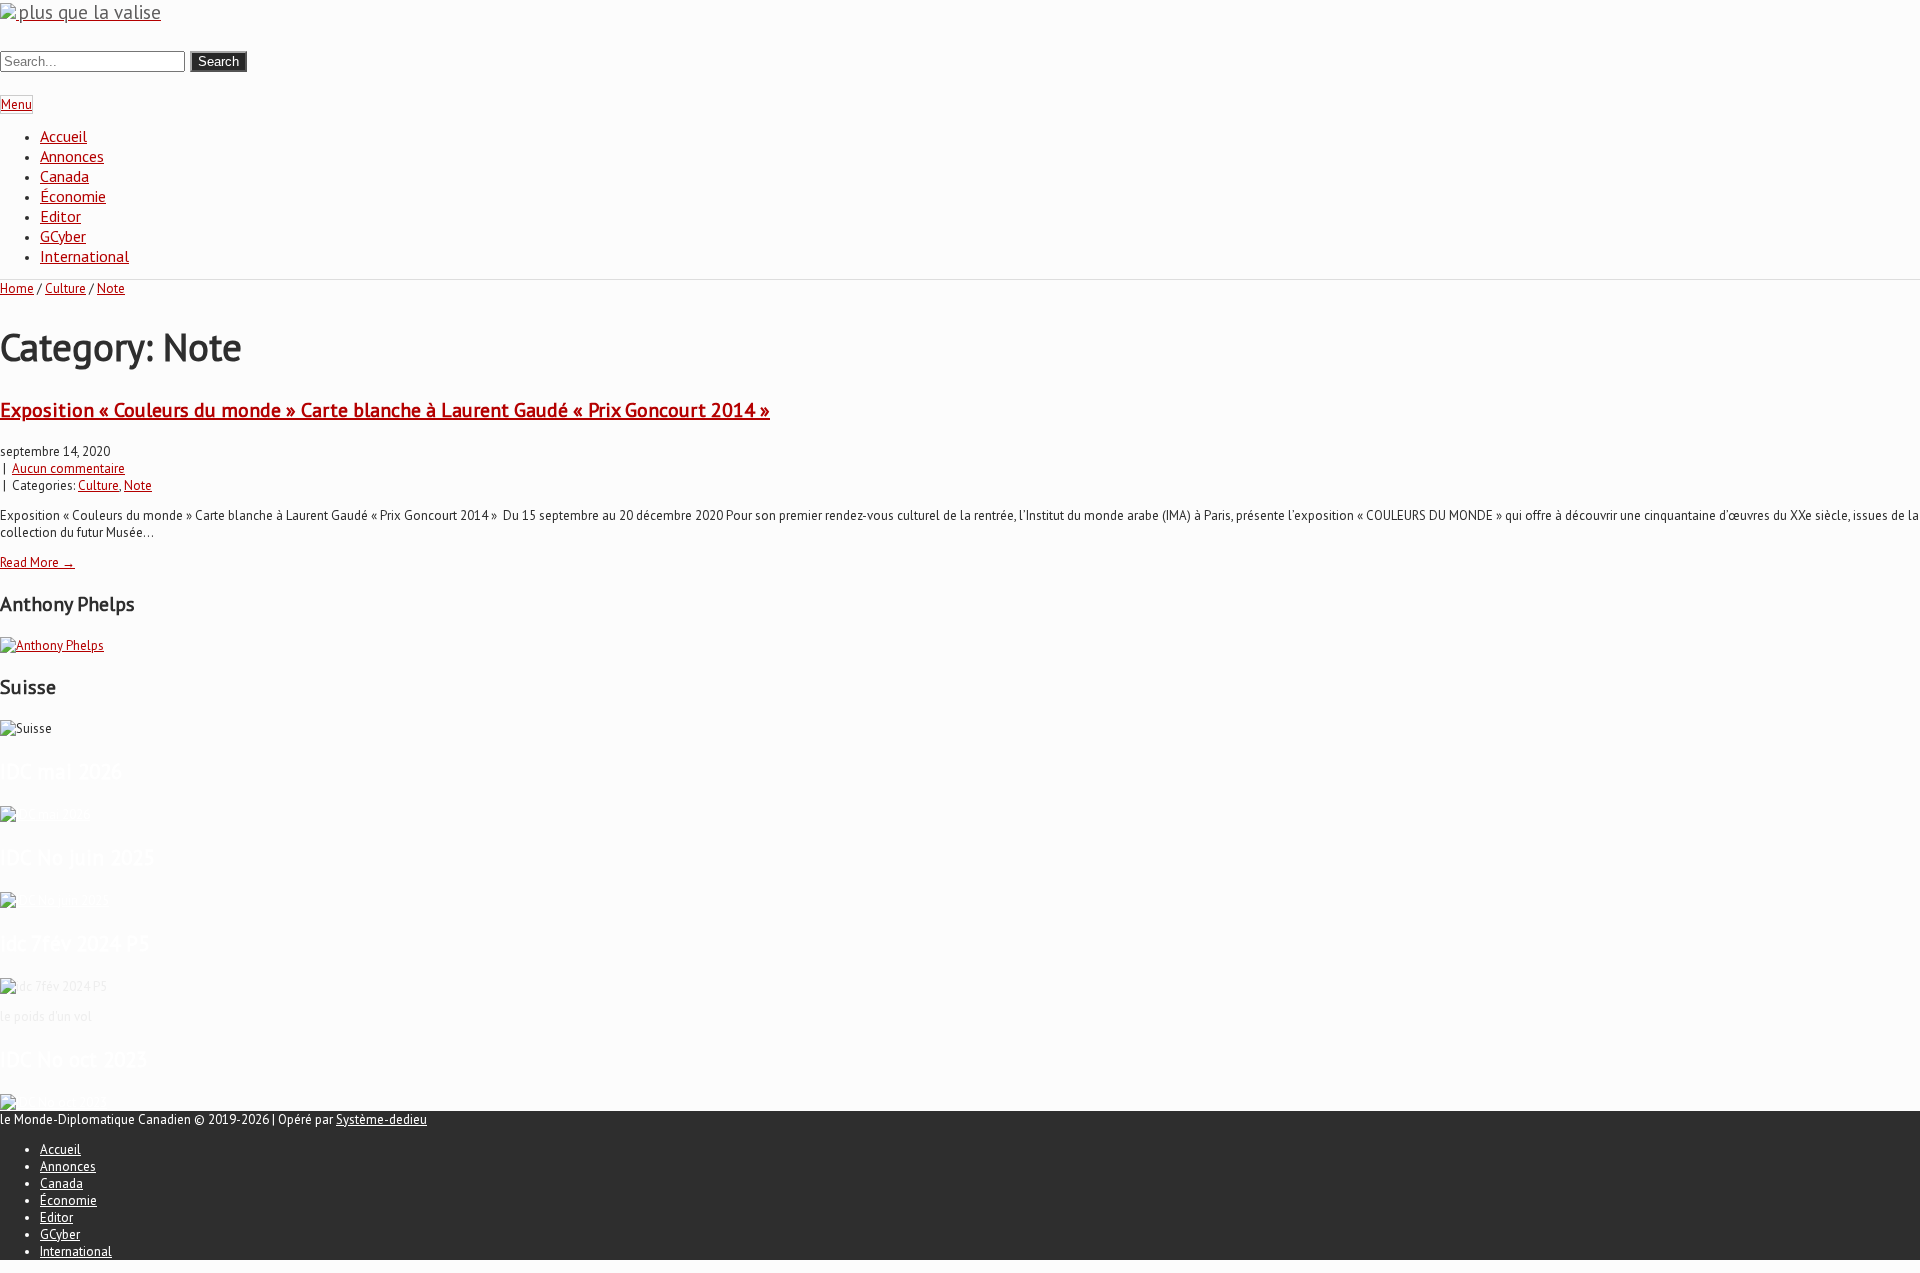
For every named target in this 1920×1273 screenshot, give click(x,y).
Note (111, 288)
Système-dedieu (381, 1119)
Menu (16, 104)
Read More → (37, 562)
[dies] (53, 1102)
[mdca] (54, 900)
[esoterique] (45, 814)
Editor (60, 216)
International (84, 256)
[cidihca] (52, 645)
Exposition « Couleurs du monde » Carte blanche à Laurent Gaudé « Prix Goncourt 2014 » (385, 410)
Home (17, 288)
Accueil (63, 136)
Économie (73, 196)
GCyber (63, 236)
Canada (64, 176)
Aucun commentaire (68, 468)
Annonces (72, 156)
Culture (65, 288)
